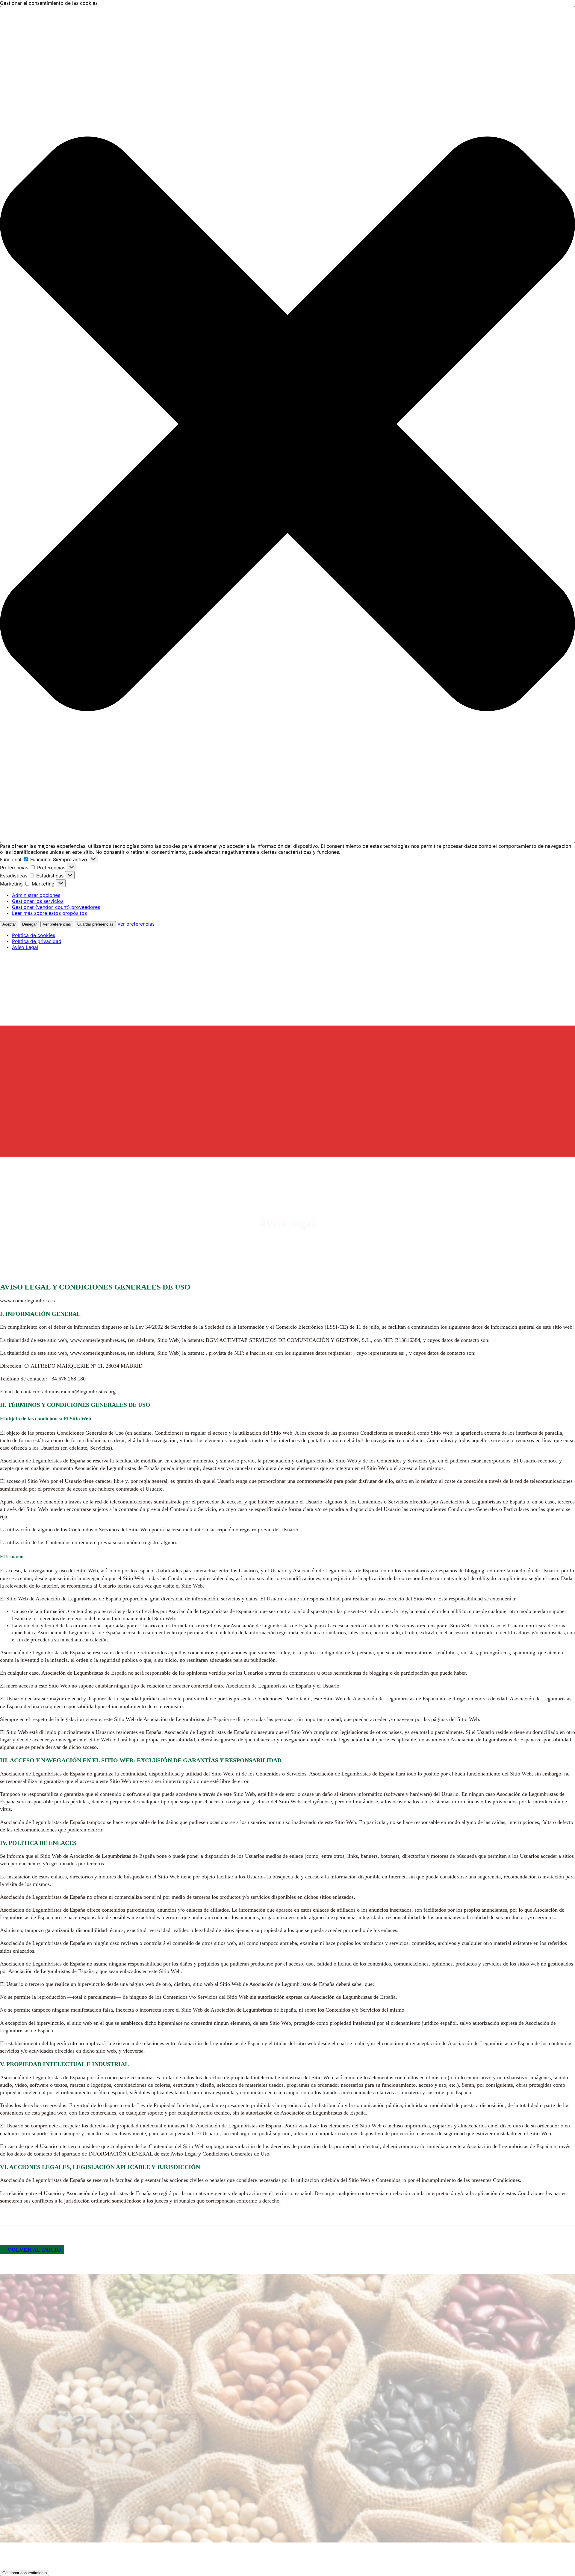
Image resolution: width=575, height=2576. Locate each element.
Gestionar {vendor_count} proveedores (56, 907)
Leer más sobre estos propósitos (49, 913)
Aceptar (9, 924)
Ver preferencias (57, 924)
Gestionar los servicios (38, 901)
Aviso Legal (25, 947)
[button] (287, 424)
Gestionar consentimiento (25, 2573)
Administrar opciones (36, 895)
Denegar (29, 924)
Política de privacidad (37, 941)
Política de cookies (34, 935)
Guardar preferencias (95, 924)
